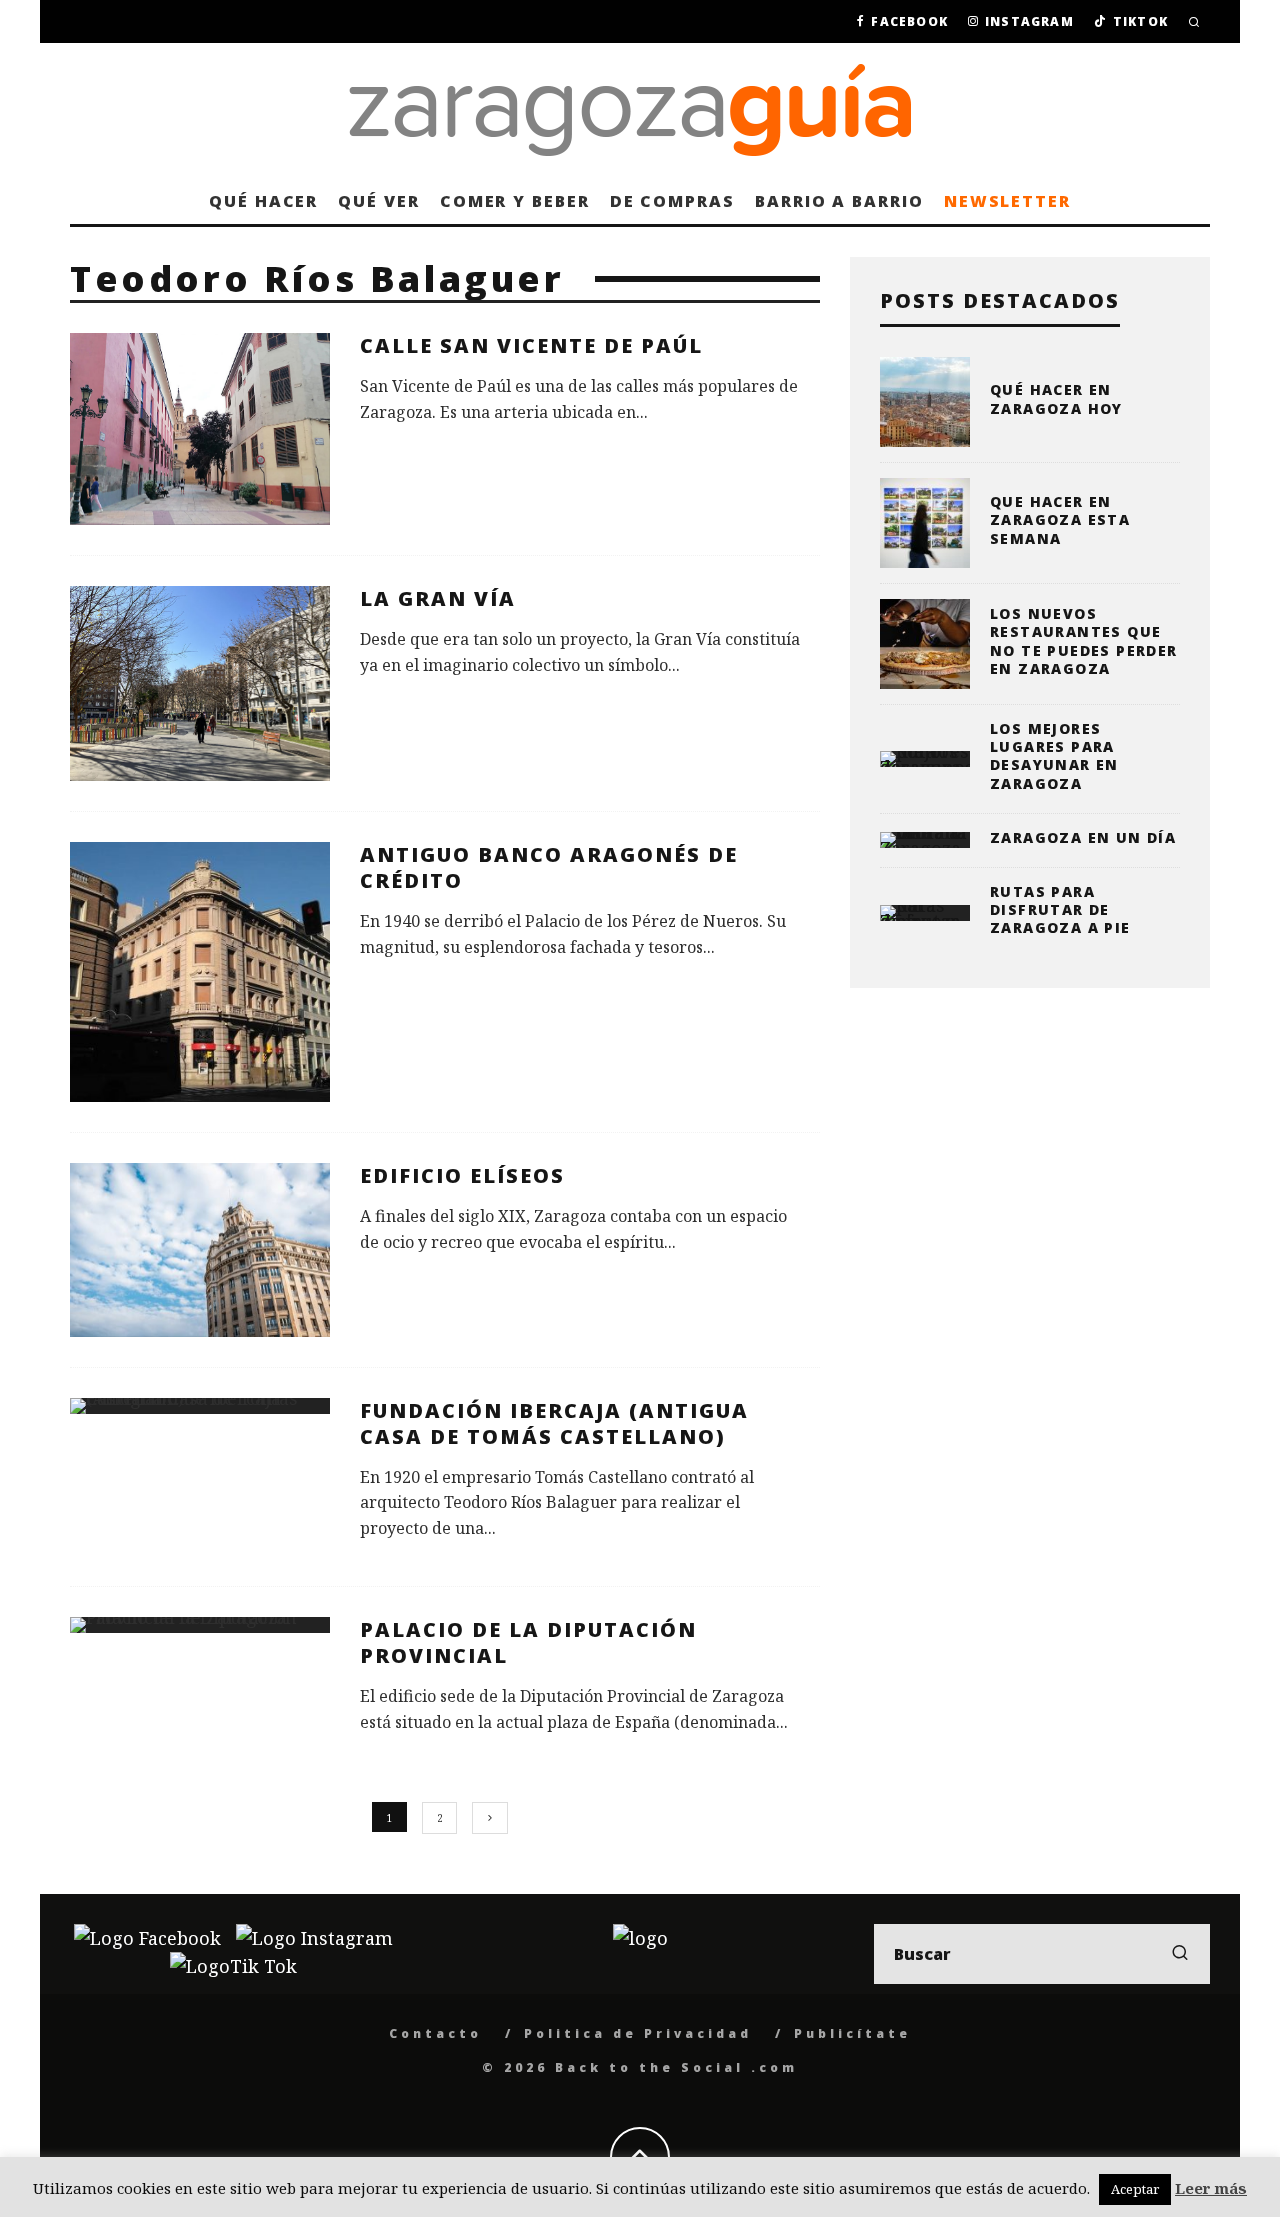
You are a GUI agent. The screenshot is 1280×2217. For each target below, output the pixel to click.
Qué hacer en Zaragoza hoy (1056, 398)
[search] (1180, 1954)
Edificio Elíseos (462, 1175)
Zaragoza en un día (1083, 837)
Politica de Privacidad (638, 2033)
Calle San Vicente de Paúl (531, 345)
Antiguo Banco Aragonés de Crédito (549, 867)
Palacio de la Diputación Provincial (528, 1642)
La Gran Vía (438, 598)
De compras (672, 201)
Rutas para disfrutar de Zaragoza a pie (1060, 909)
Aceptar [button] (1135, 2189)
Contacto (435, 2033)
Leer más (1211, 2188)
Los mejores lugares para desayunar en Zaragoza (1054, 756)
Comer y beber (515, 201)
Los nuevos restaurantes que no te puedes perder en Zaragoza (1084, 641)
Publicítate (852, 2033)
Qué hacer (263, 201)
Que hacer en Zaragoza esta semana (1060, 519)
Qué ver (378, 201)
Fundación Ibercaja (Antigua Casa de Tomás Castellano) (554, 1423)
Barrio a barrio (839, 201)
